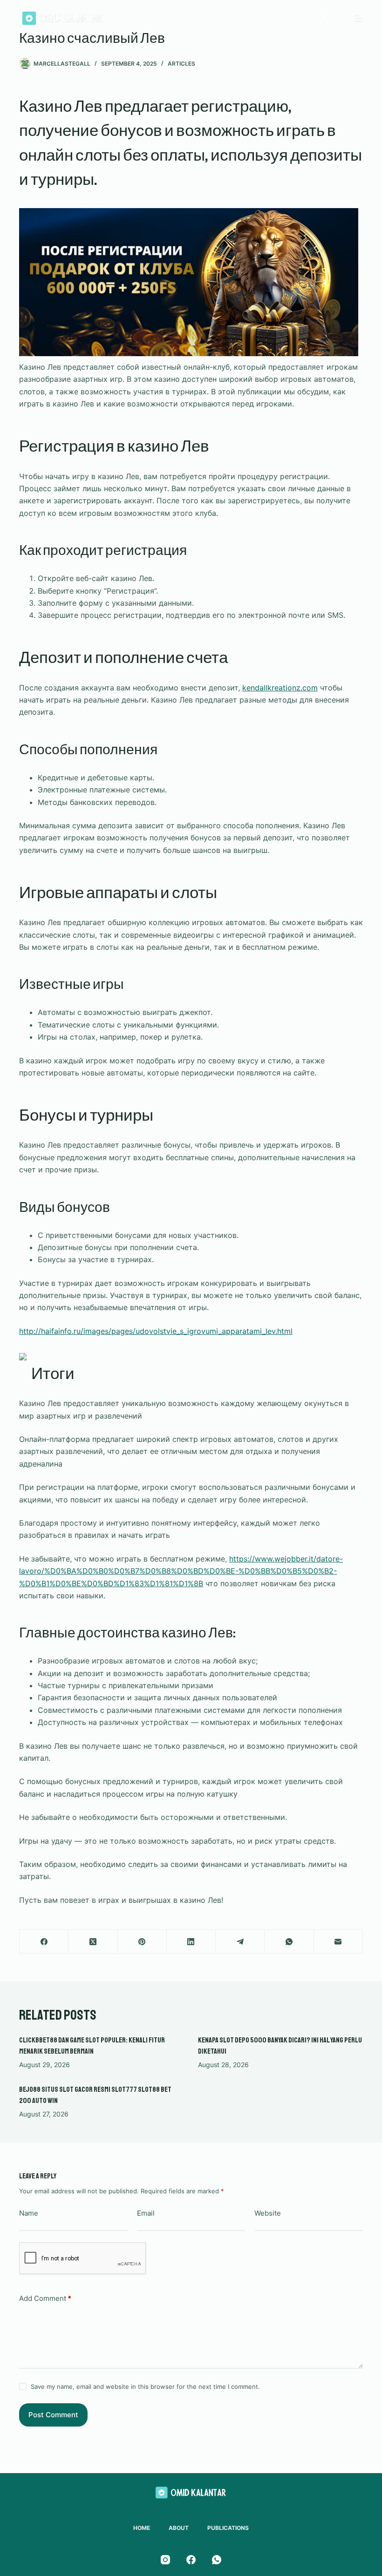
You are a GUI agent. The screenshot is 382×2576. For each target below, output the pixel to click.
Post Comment (53, 2415)
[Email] (338, 1942)
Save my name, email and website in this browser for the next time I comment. (145, 2387)
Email (146, 2213)
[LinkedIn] (191, 1942)
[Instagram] (165, 2560)
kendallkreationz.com (280, 688)
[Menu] (359, 19)
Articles (181, 64)
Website (268, 2213)
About (179, 2528)
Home (142, 2528)
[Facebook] (44, 1942)
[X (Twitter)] (93, 1942)
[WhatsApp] (289, 1942)
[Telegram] (240, 1942)
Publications (228, 2528)
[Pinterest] (142, 1942)
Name (29, 2213)
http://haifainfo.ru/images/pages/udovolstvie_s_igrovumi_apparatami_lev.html (156, 1331)
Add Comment (45, 2298)
